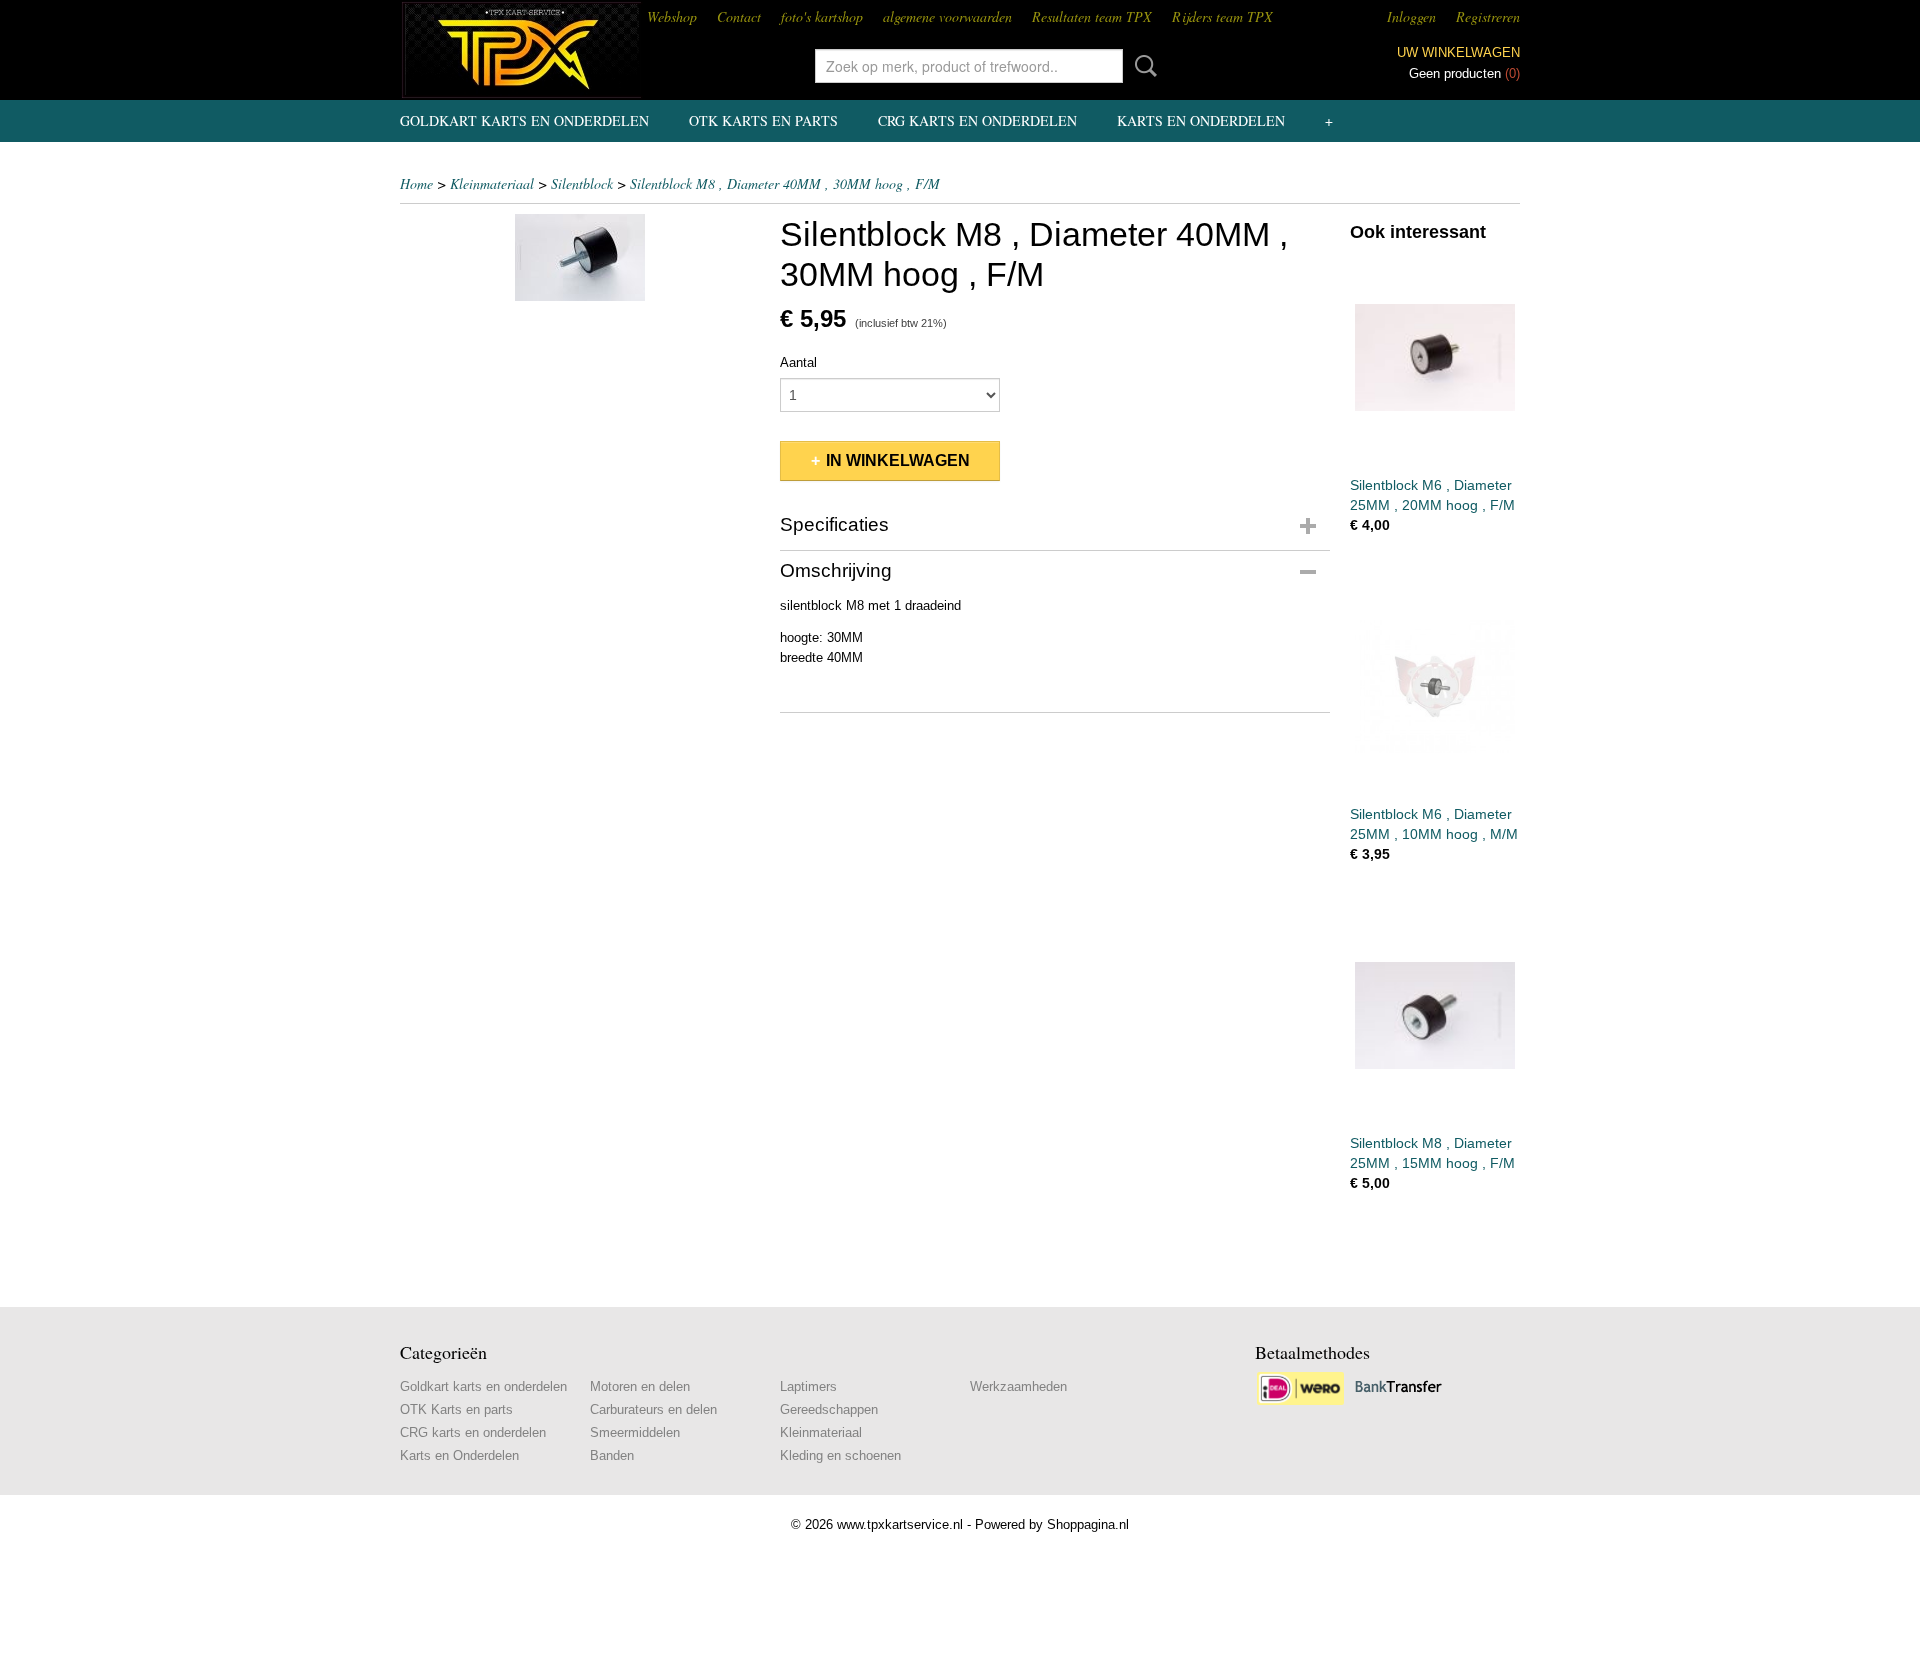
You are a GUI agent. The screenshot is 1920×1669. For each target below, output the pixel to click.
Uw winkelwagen (1458, 52)
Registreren (1488, 16)
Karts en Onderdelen (1201, 120)
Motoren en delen (640, 1386)
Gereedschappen (829, 1409)
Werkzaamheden (1018, 1386)
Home (416, 183)
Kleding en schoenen (840, 1455)
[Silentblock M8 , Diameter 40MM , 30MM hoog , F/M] (580, 257)
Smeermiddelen (635, 1432)
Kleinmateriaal (492, 183)
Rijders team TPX (1222, 16)
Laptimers (808, 1386)
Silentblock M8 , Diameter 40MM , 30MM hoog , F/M (785, 183)
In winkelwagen (898, 460)
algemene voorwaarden (947, 16)
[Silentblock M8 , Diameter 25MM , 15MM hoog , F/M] (1435, 1015)
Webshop (672, 16)
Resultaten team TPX (1092, 16)
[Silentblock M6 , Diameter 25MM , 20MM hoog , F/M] (1435, 357)
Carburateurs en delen (653, 1409)
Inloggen (1411, 16)
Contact (739, 16)
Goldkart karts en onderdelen (524, 120)
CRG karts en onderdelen (977, 120)
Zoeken (1142, 66)
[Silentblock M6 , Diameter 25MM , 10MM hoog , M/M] (1435, 686)
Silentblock (582, 183)
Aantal (798, 362)
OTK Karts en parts (763, 120)
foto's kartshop (822, 16)
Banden (612, 1455)
